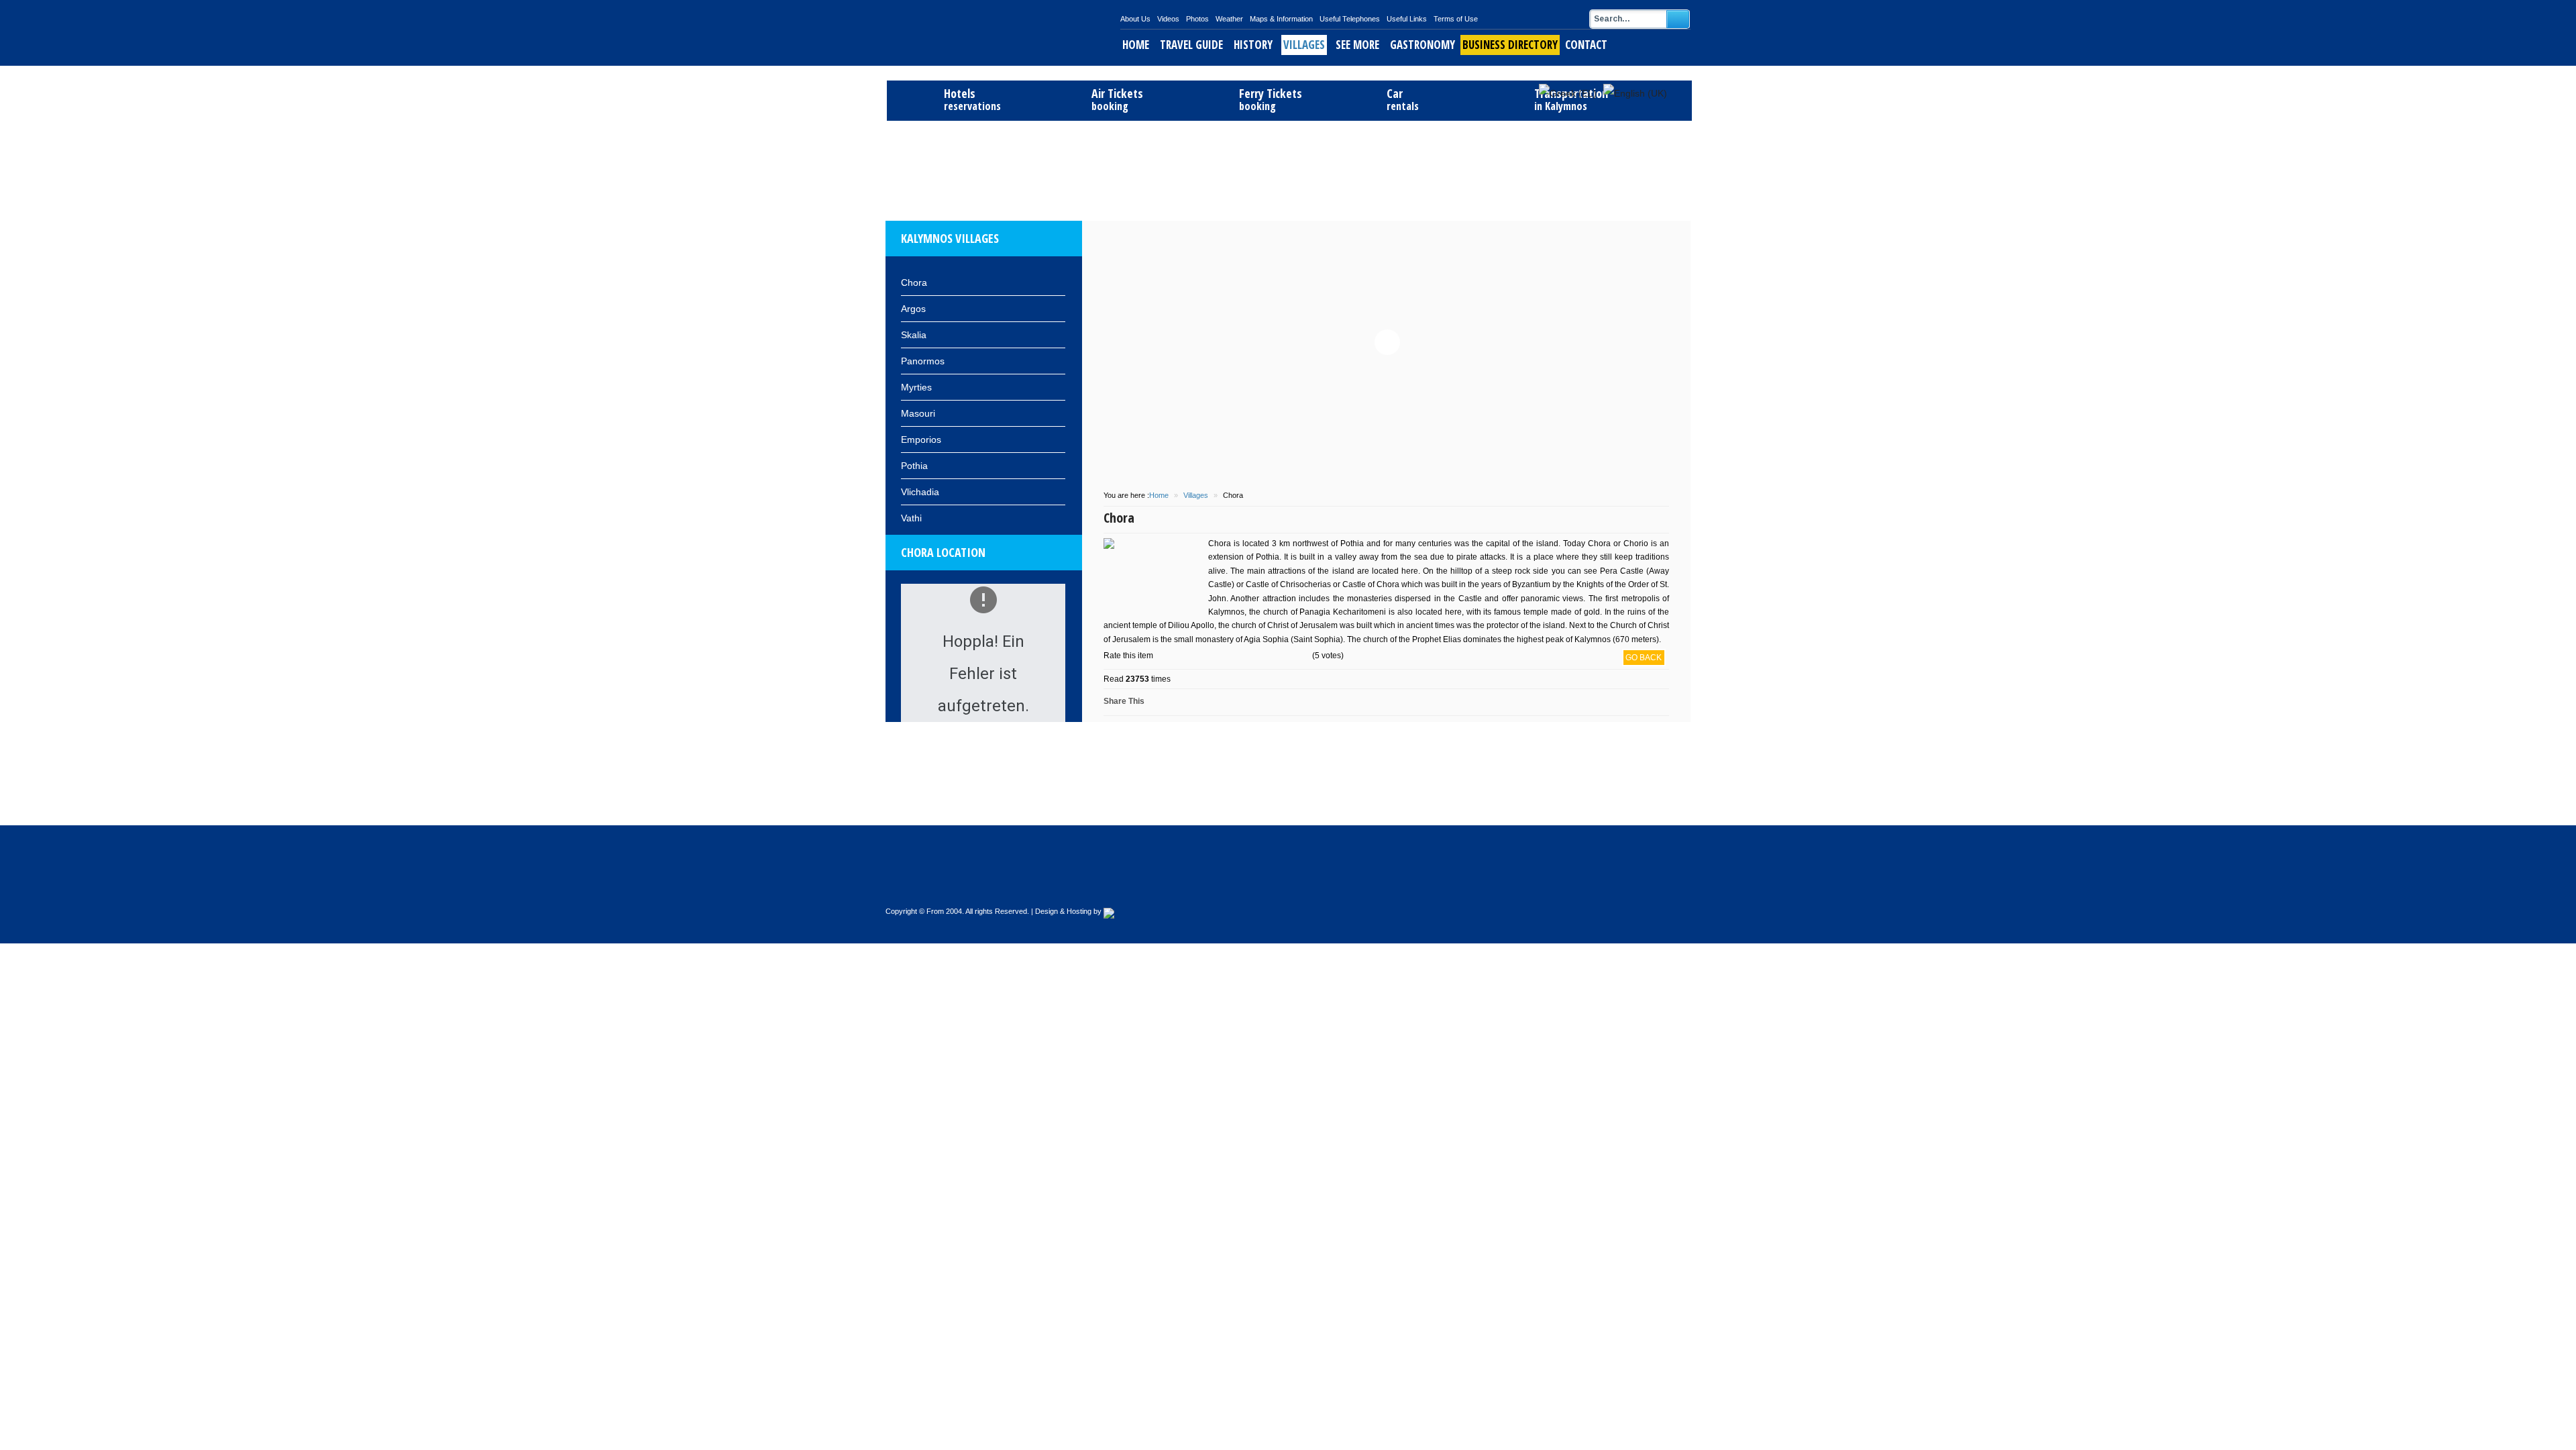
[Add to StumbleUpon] (1240, 702)
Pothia (914, 466)
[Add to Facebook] (1176, 702)
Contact (1586, 45)
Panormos (923, 361)
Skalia (914, 335)
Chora (914, 282)
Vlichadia (920, 492)
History (1253, 45)
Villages (1304, 45)
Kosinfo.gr (1003, 33)
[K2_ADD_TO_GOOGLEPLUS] (1273, 702)
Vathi (911, 518)
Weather (1229, 19)
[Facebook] (1638, 889)
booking (1117, 100)
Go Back (1644, 658)
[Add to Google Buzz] (1160, 702)
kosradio (1564, 109)
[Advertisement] (1288, 169)
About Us (1135, 19)
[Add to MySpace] (1256, 702)
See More (1357, 45)
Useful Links (1407, 19)
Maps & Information (1281, 19)
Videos (1168, 19)
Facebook (1546, 109)
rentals (1403, 100)
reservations (972, 100)
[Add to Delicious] (1192, 702)
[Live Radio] (1666, 889)
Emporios (921, 439)
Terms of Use (1456, 19)
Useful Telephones (1350, 19)
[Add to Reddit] (1224, 702)
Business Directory (1510, 45)
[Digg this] (1208, 702)
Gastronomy (1423, 45)
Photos (1197, 19)
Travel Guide (1191, 45)
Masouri (918, 413)
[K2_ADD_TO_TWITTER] (1289, 702)
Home (1136, 45)
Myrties (916, 387)
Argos (913, 309)
